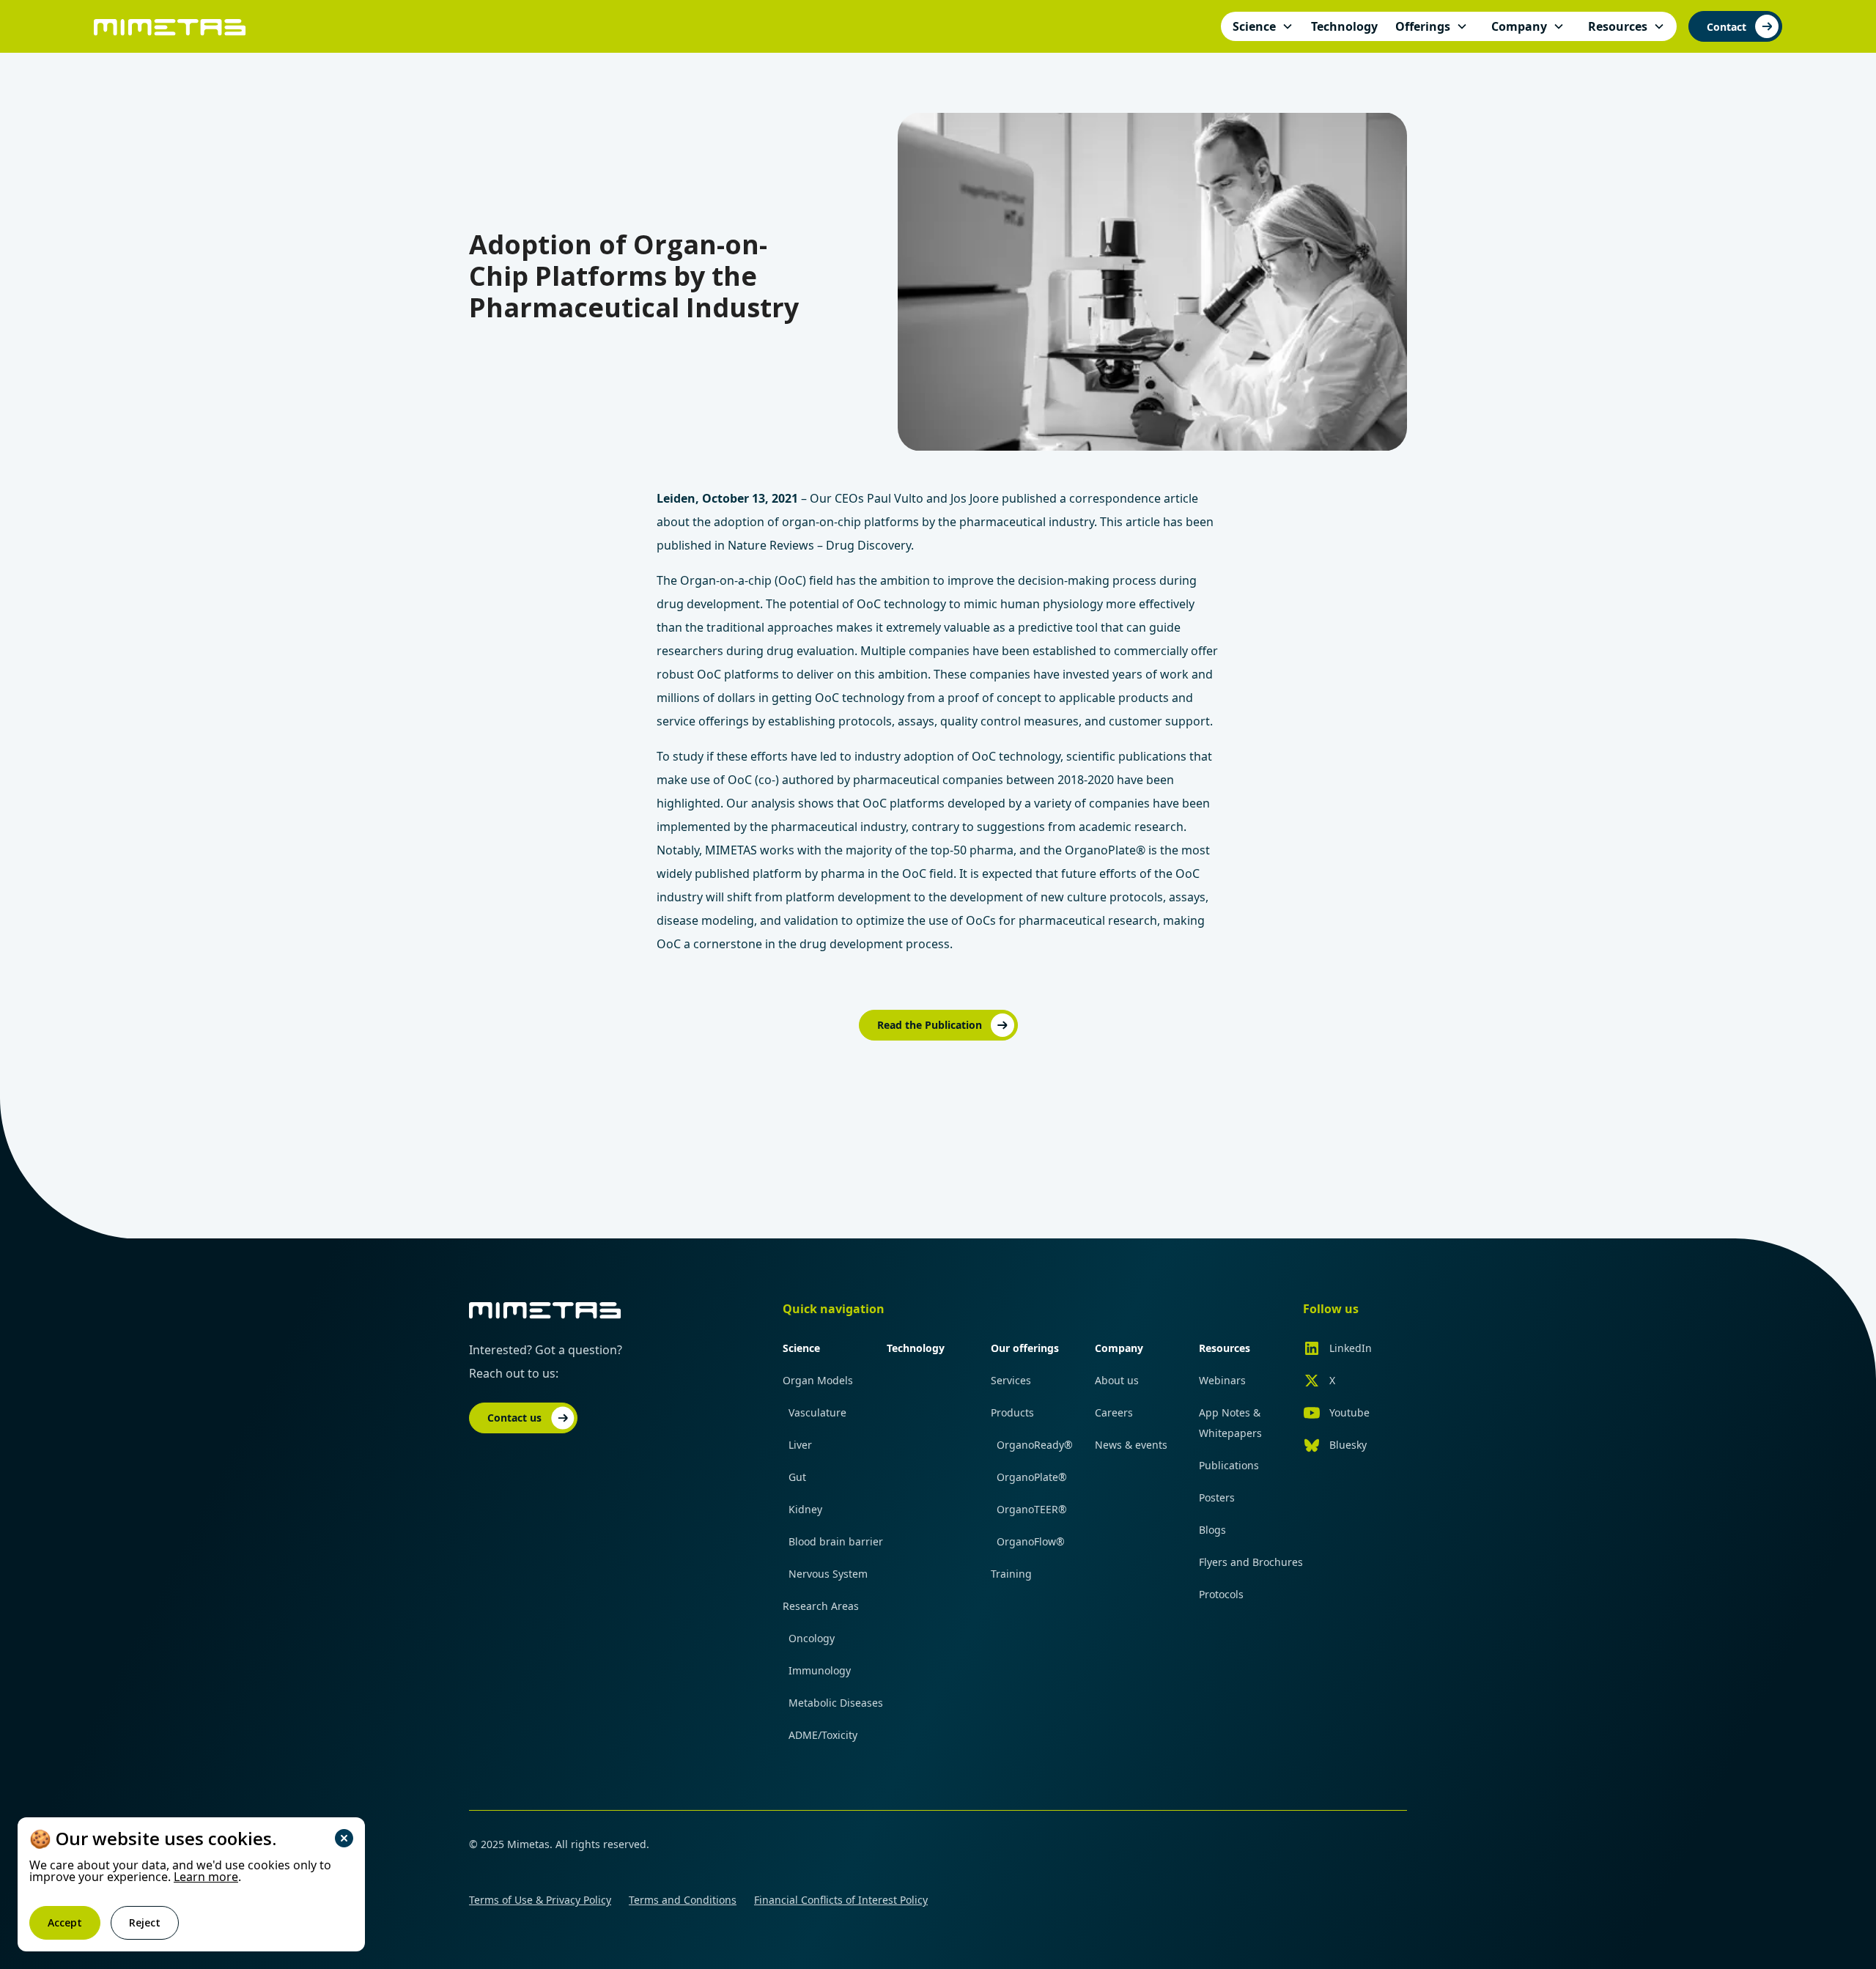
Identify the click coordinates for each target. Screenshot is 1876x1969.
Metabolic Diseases (836, 1703)
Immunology (820, 1670)
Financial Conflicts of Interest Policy (841, 1900)
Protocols (1221, 1594)
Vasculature (817, 1412)
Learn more (206, 1877)
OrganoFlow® (1031, 1541)
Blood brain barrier (836, 1541)
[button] (1263, 26)
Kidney (805, 1509)
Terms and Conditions (683, 1900)
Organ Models (818, 1380)
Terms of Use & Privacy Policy (540, 1900)
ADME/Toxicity (823, 1735)
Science (801, 1348)
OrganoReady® (1035, 1445)
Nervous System (828, 1574)
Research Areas (821, 1606)
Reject (145, 1922)
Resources (1225, 1348)
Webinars (1222, 1380)
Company (1119, 1348)
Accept (65, 1922)
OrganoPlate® (1032, 1477)
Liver (800, 1445)
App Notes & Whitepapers (1230, 1423)
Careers (1114, 1412)
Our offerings (1025, 1348)
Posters (1217, 1497)
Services (1011, 1380)
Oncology (812, 1638)
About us (1117, 1380)
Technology (916, 1348)
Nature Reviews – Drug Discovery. (821, 545)
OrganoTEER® (1032, 1509)
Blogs (1212, 1530)
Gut (797, 1477)
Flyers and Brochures (1251, 1562)
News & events (1131, 1445)
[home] (170, 26)
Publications (1229, 1465)
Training (1011, 1574)
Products (1012, 1412)
